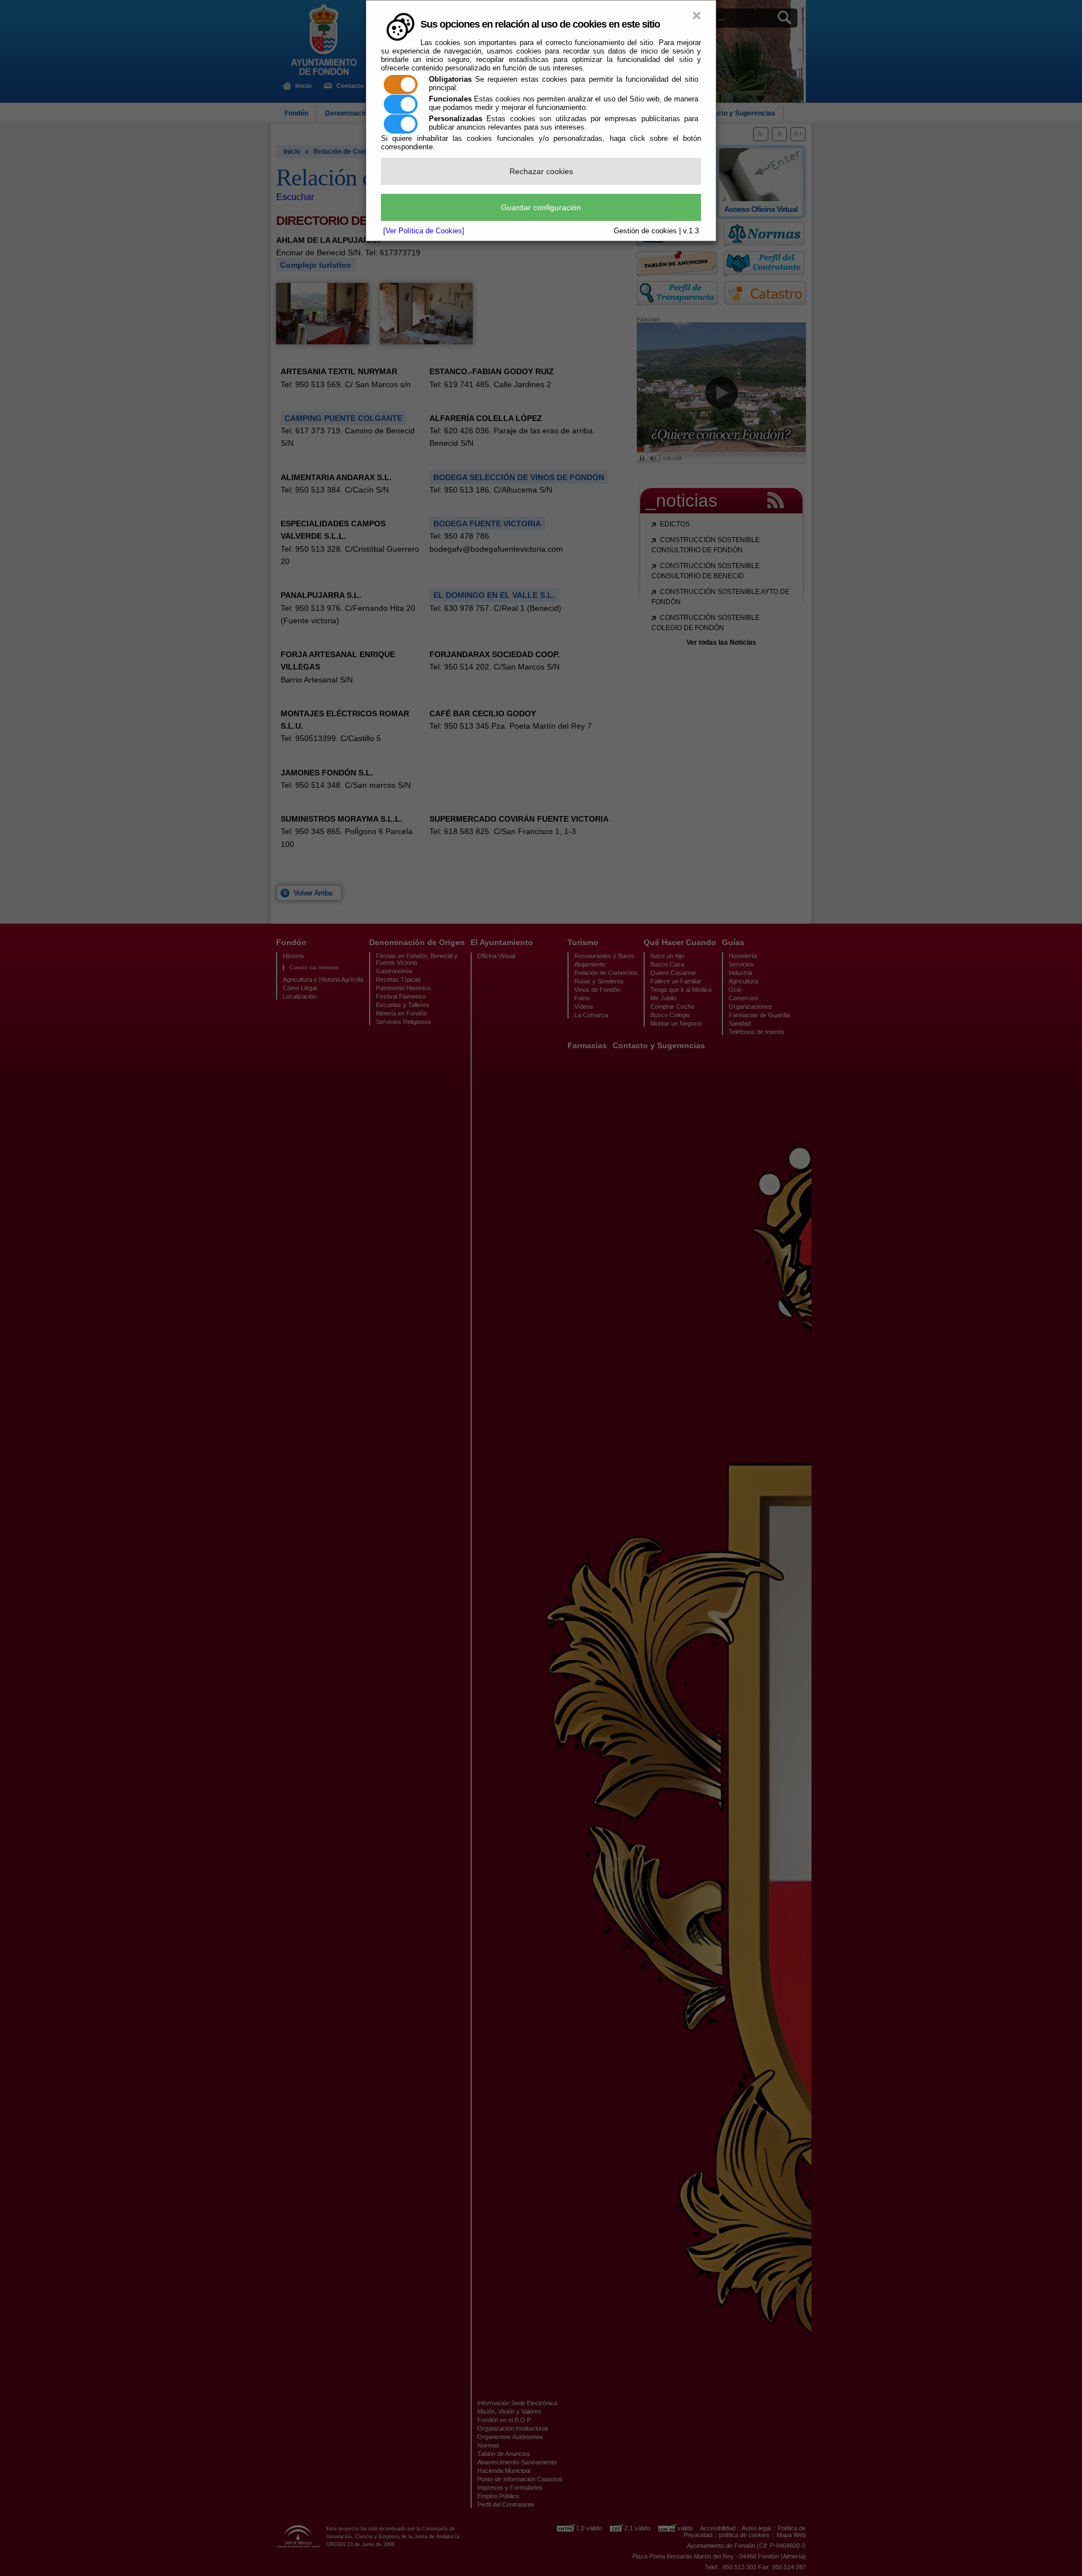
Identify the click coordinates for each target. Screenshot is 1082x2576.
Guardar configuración (541, 207)
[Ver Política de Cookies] (424, 231)
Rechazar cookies (541, 171)
